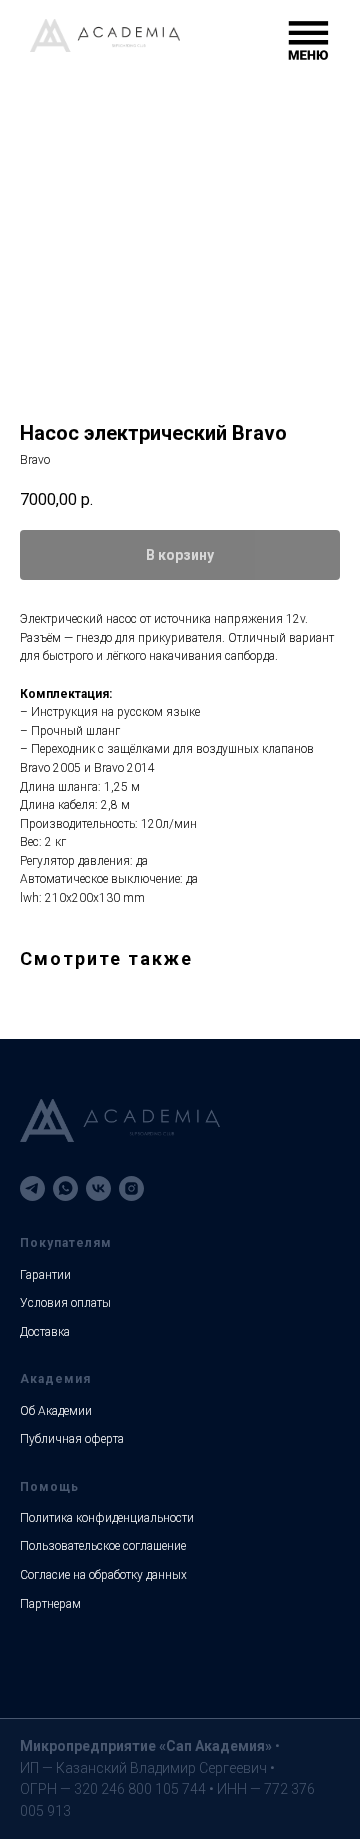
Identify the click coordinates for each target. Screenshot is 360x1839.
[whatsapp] (65, 1188)
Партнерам (50, 1604)
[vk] (98, 1188)
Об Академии (56, 1411)
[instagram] (131, 1188)
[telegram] (32, 1188)
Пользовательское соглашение (103, 1546)
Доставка (45, 1332)
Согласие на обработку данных (103, 1575)
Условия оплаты (65, 1303)
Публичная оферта (72, 1439)
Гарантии (45, 1275)
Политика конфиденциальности (107, 1518)
